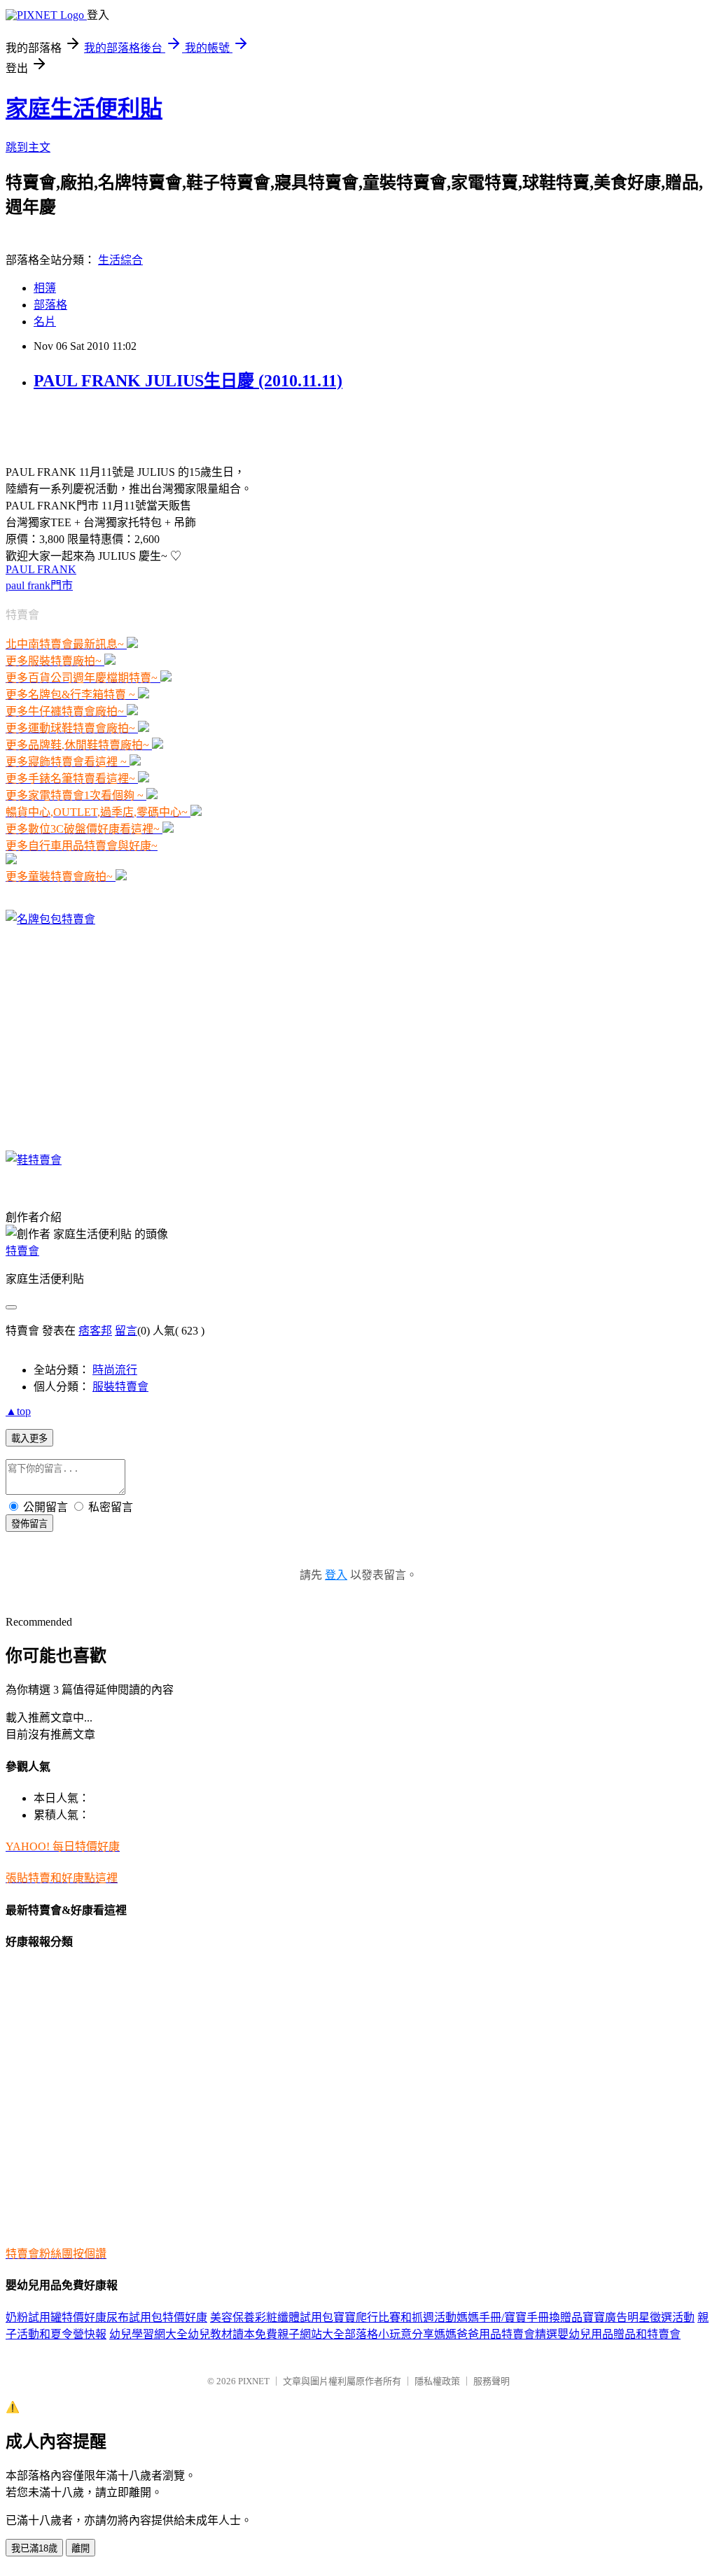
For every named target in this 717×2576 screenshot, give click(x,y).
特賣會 (22, 1251)
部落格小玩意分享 (389, 2334)
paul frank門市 (39, 585)
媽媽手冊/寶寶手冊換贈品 (520, 2317)
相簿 (45, 288)
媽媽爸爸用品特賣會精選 (496, 2334)
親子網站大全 (311, 2334)
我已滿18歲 (34, 2548)
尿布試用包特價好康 (157, 2317)
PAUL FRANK (41, 569)
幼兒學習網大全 (148, 2334)
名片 (45, 322)
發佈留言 (29, 1524)
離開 (81, 2548)
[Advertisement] (169, 426)
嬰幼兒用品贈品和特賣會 (619, 2334)
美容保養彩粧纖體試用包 (272, 2317)
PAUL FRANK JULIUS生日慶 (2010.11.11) (188, 381)
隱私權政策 (437, 2381)
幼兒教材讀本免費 (232, 2334)
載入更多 (29, 1438)
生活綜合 (120, 260)
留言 (126, 1331)
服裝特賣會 (120, 1387)
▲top (18, 1411)
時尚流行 (115, 1370)
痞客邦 (95, 1331)
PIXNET (254, 2381)
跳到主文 (28, 147)
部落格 (50, 305)
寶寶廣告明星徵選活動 (639, 2317)
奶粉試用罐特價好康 (56, 2317)
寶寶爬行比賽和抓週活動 (395, 2317)
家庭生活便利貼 (84, 108)
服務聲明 (492, 2381)
